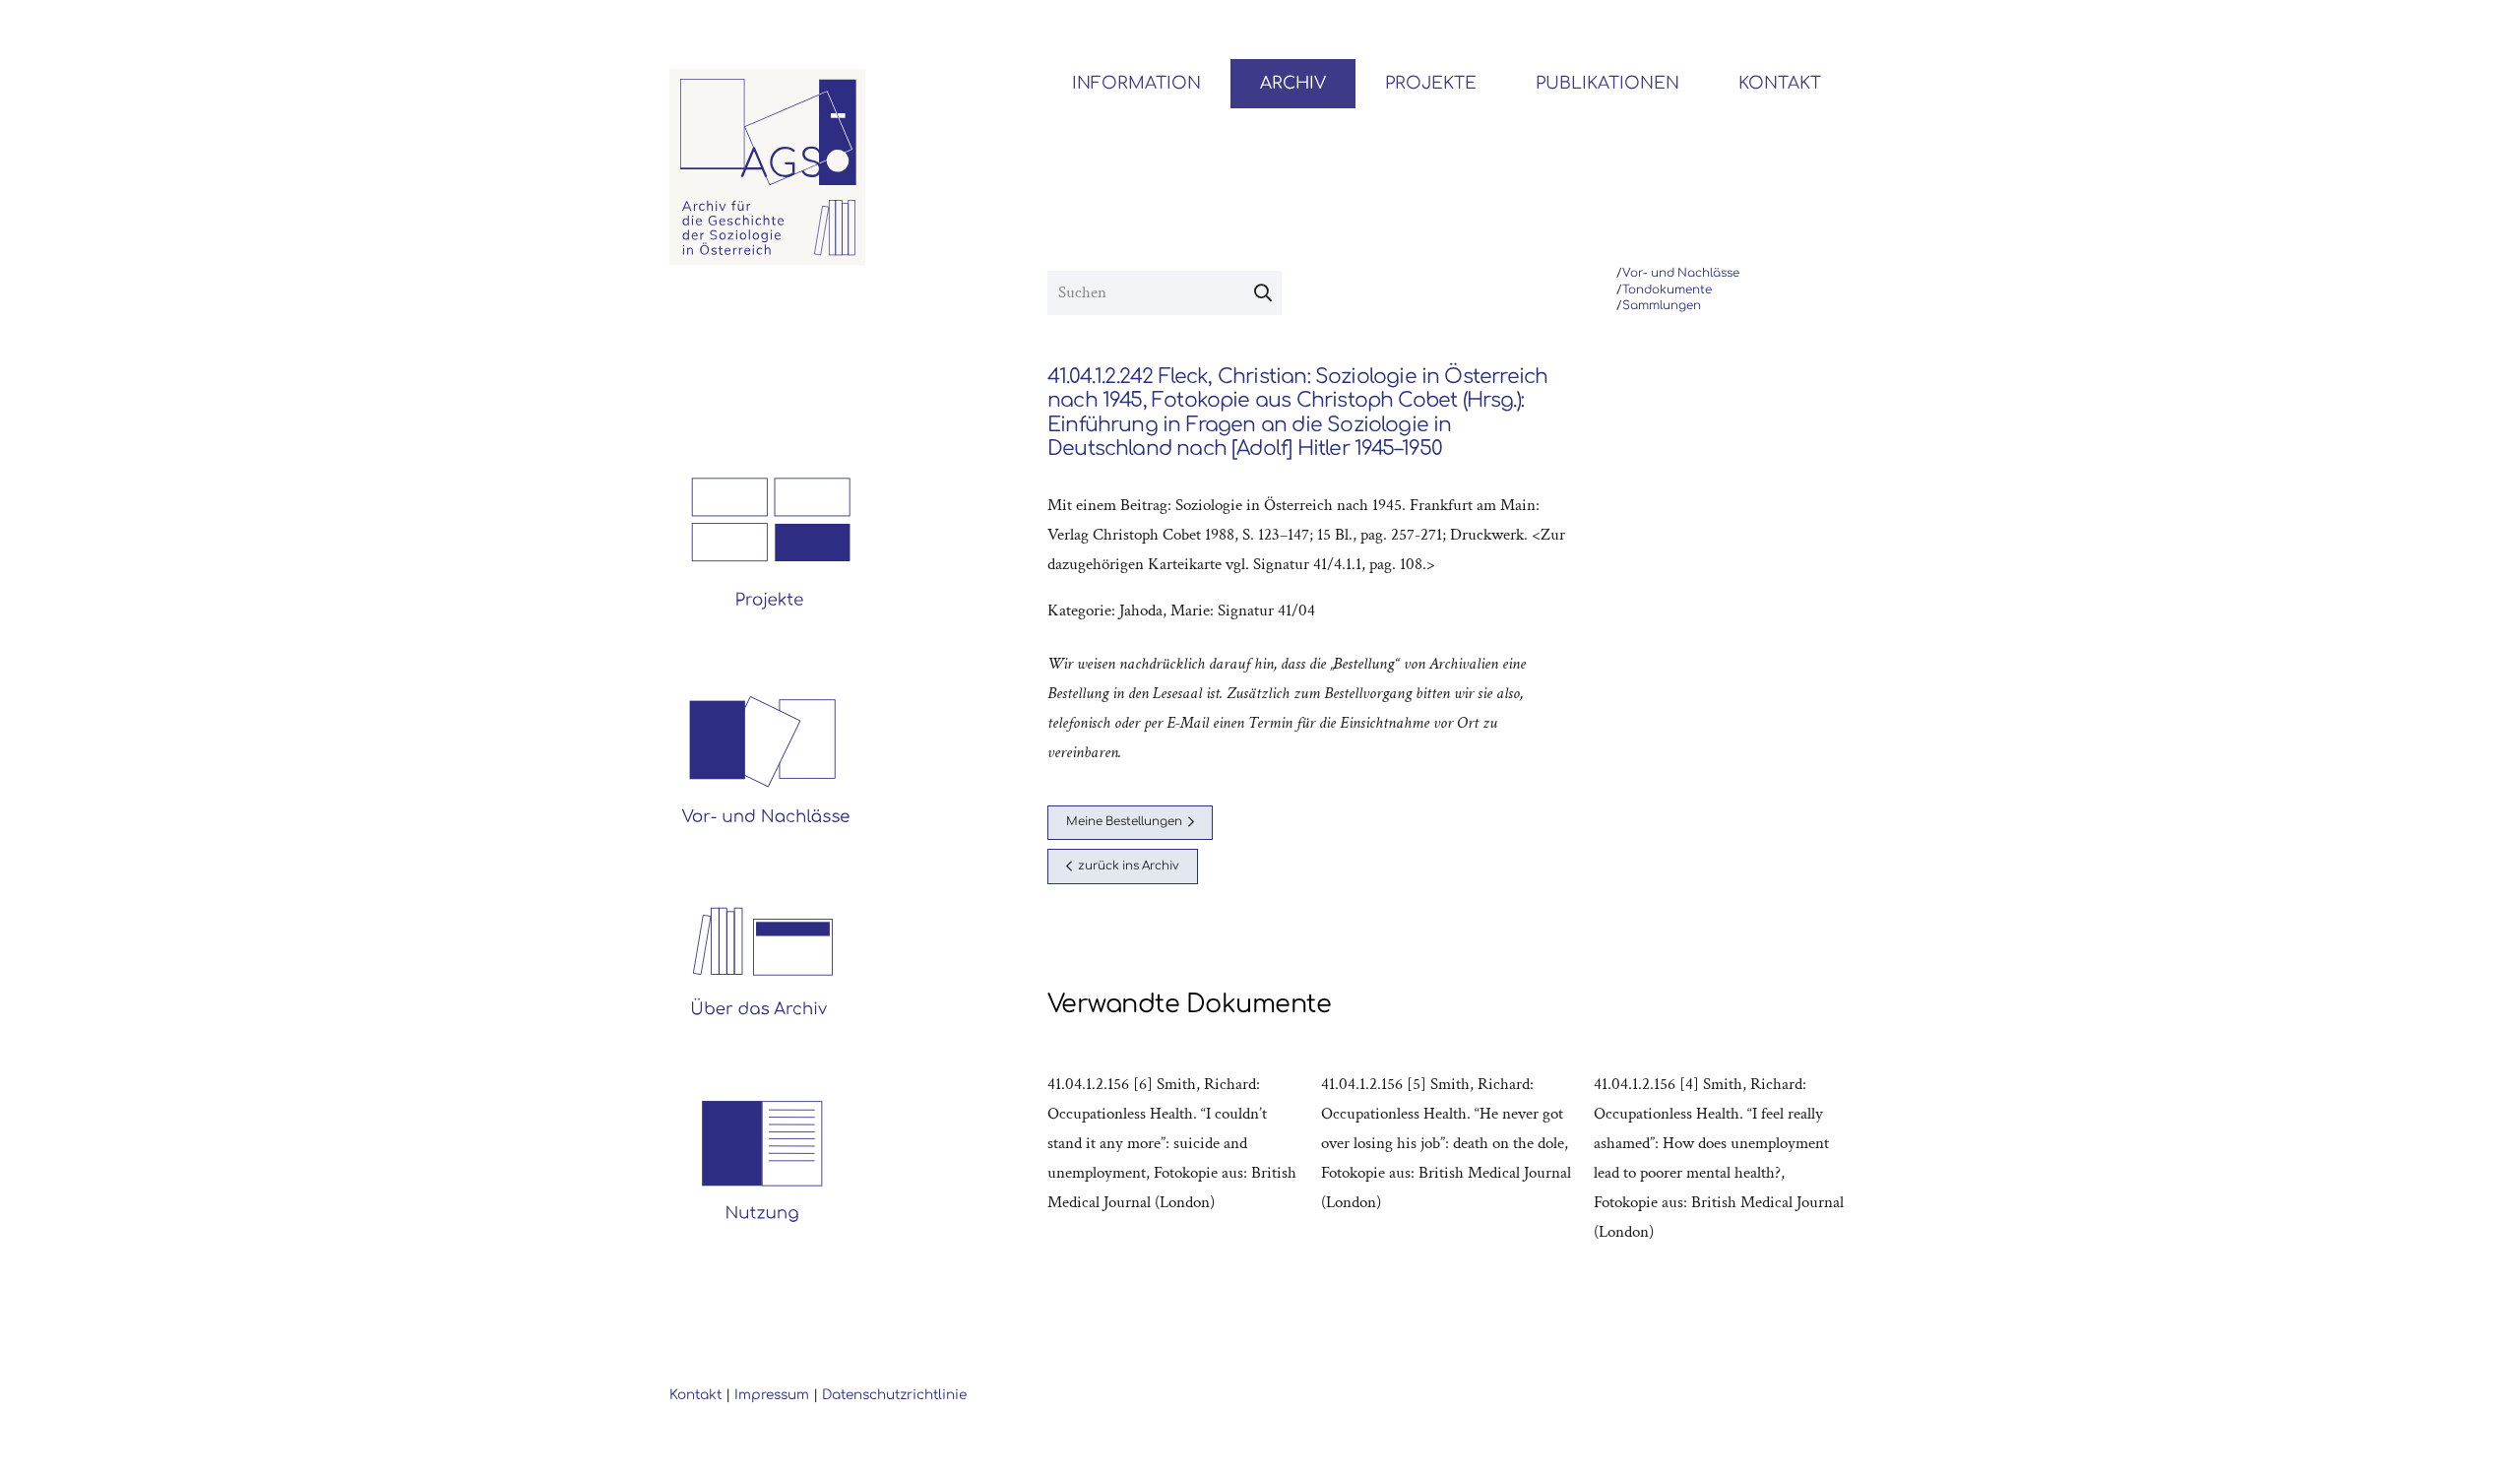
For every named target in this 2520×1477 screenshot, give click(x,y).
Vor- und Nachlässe (1681, 273)
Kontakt (695, 1395)
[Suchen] (1263, 293)
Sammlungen (1662, 306)
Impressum (772, 1395)
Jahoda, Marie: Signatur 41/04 (1217, 610)
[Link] (768, 167)
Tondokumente (1667, 290)
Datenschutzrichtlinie (894, 1395)
